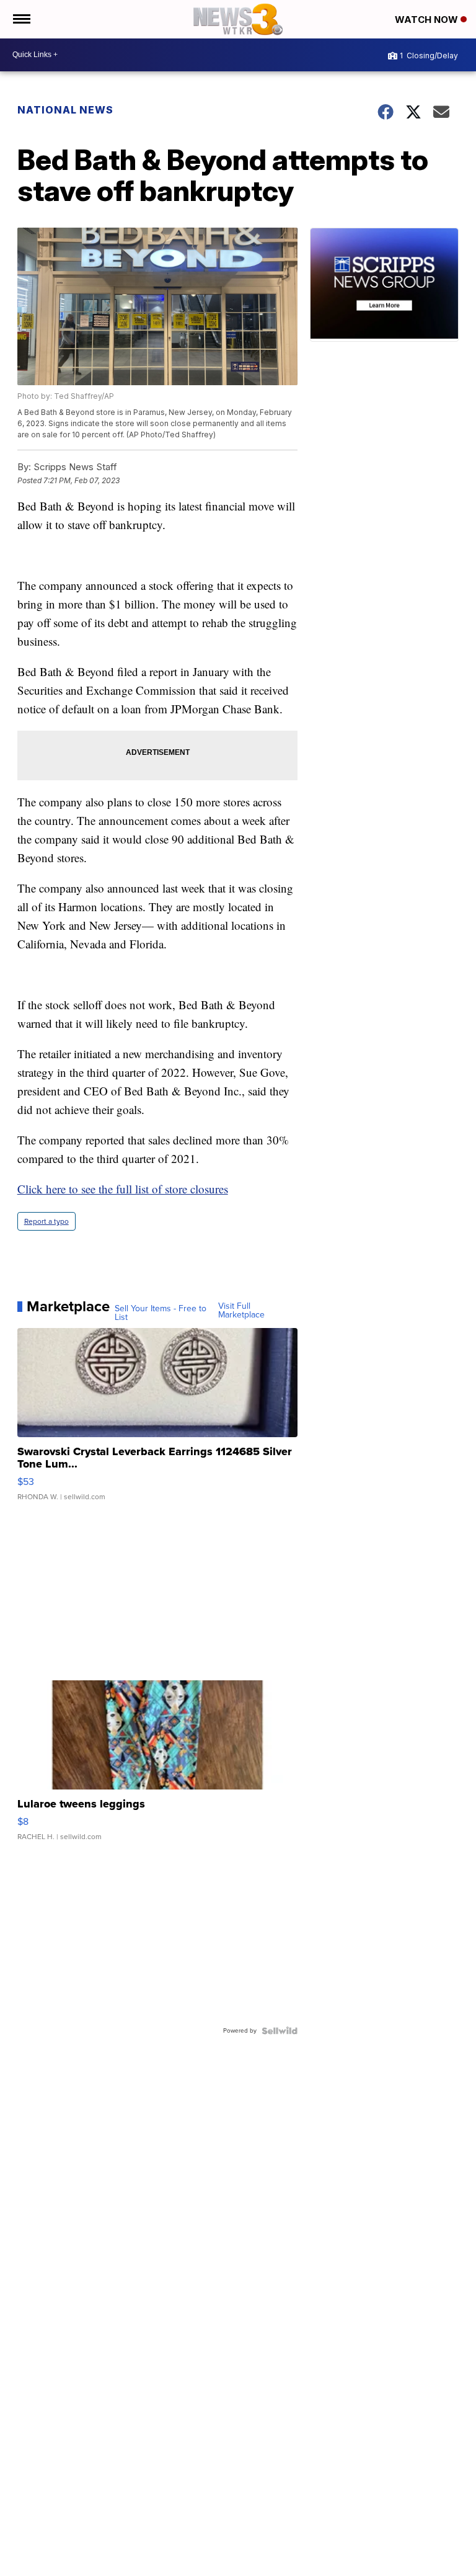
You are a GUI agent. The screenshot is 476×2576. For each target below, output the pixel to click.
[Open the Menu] (21, 19)
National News (65, 110)
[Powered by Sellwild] (280, 2031)
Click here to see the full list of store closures (123, 1189)
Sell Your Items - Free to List (161, 1313)
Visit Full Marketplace (241, 1311)
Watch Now (428, 20)
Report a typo (46, 1221)
